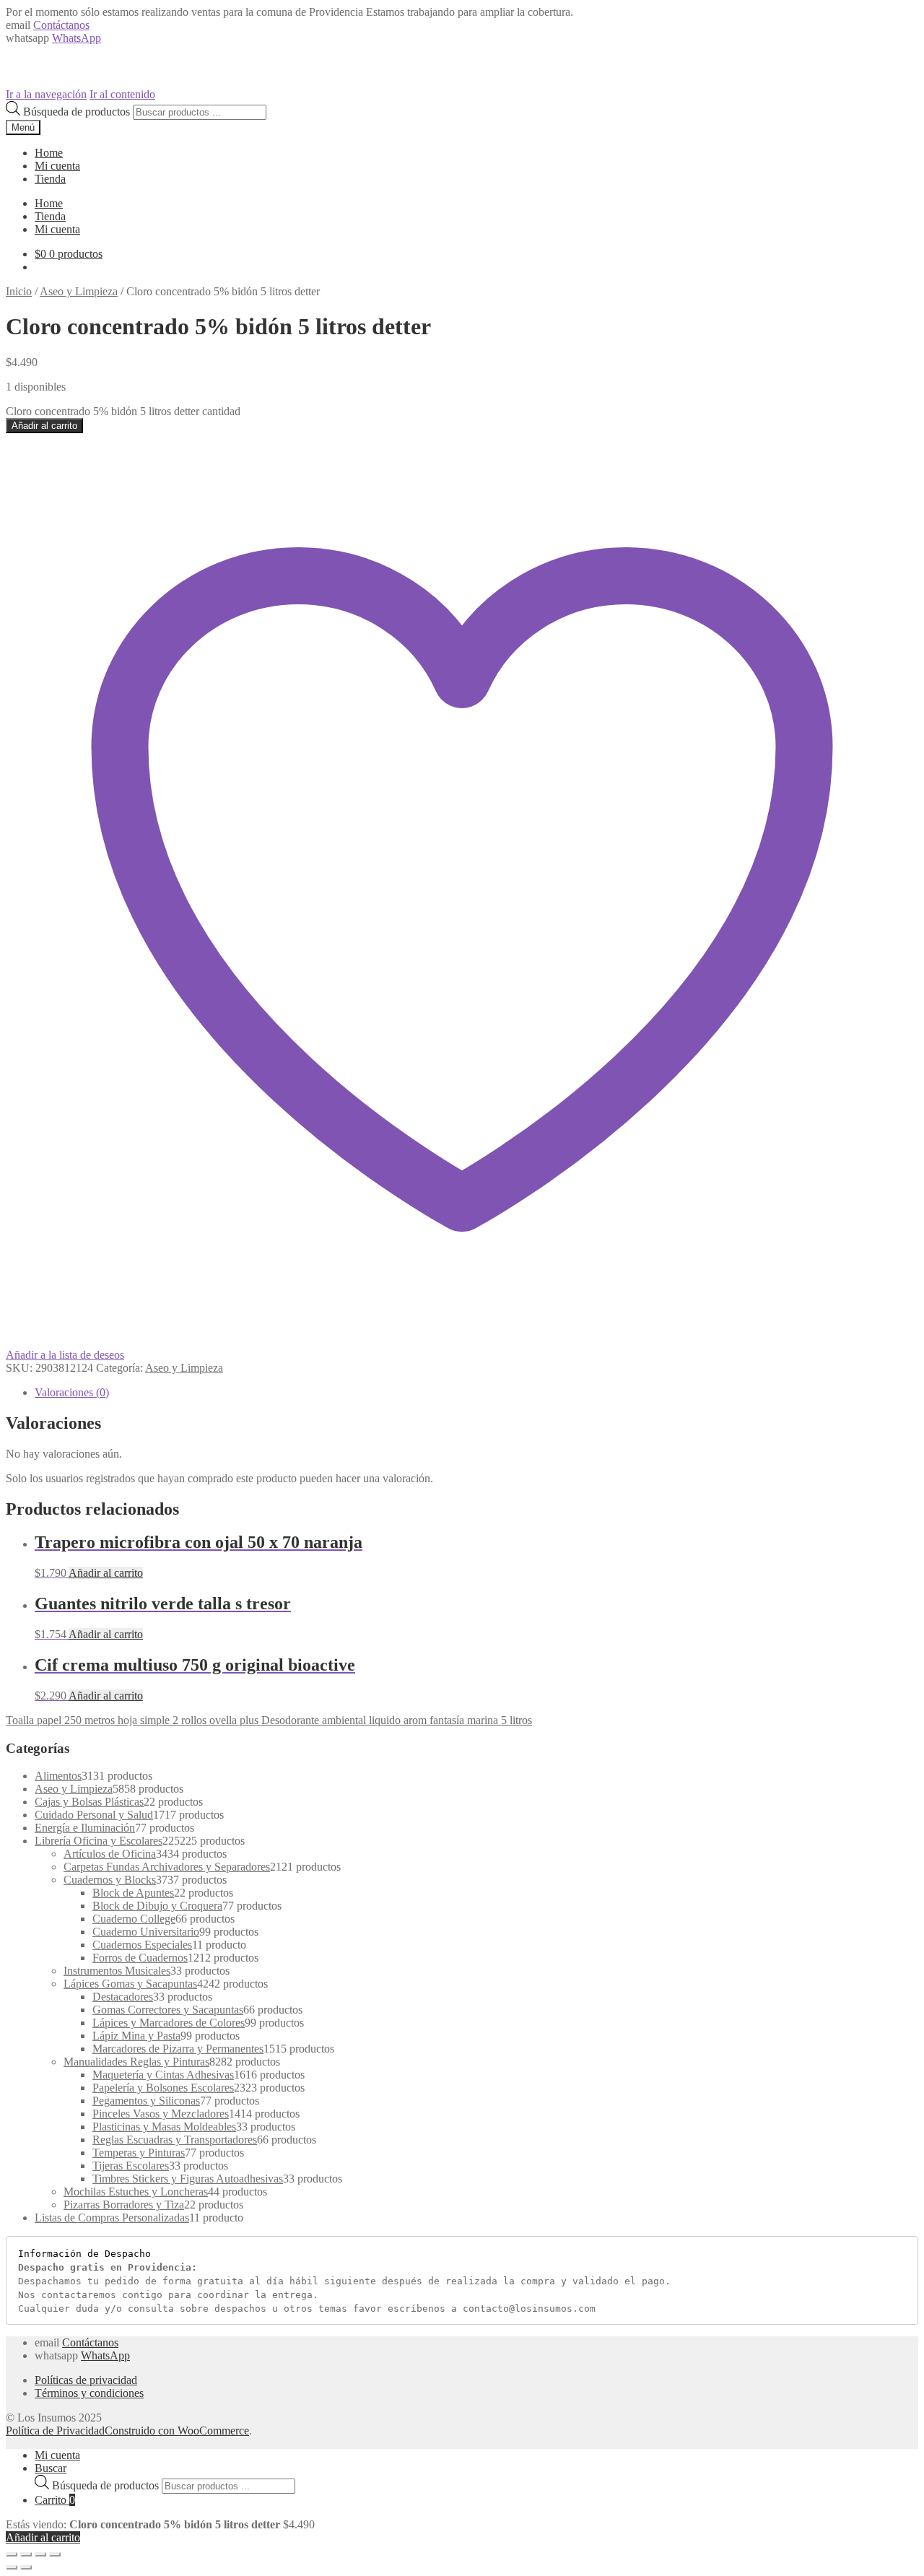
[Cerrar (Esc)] (12, 2554)
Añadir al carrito (44, 426)
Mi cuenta (57, 166)
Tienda (50, 179)
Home (49, 153)
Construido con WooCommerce (177, 2431)
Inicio (19, 291)
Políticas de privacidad (86, 2380)
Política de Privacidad (55, 2431)
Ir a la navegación (46, 94)
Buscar (51, 2468)
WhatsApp (77, 38)
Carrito (55, 2500)
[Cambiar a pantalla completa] (40, 2554)
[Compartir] (26, 2554)
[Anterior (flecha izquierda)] (12, 2567)
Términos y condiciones (89, 2393)
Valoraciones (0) (72, 1392)
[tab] (476, 1393)
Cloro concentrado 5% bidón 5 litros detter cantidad (123, 411)
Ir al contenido (122, 94)
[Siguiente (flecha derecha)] (26, 2567)
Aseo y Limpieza (79, 291)
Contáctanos (61, 25)
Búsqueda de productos (77, 112)
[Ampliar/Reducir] (55, 2554)
